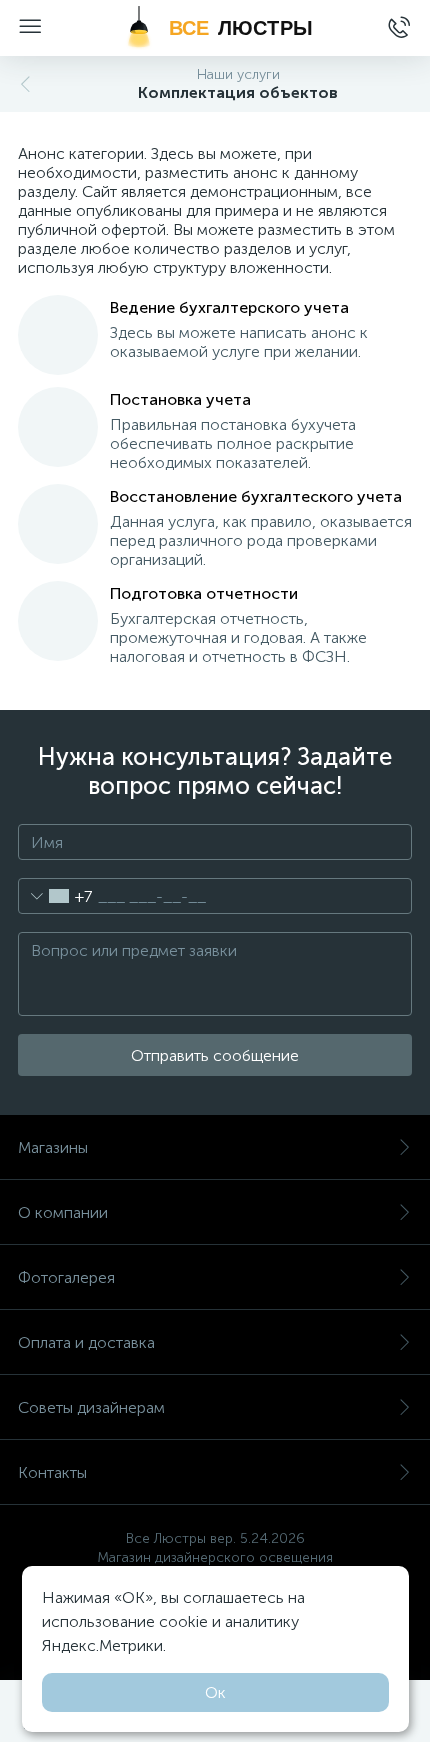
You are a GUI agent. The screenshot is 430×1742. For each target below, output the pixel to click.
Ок (215, 1692)
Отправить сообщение (215, 1055)
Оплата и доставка (86, 1342)
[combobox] (55, 896)
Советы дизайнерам (91, 1407)
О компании (63, 1212)
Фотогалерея (66, 1277)
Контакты (52, 1472)
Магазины (53, 1147)
